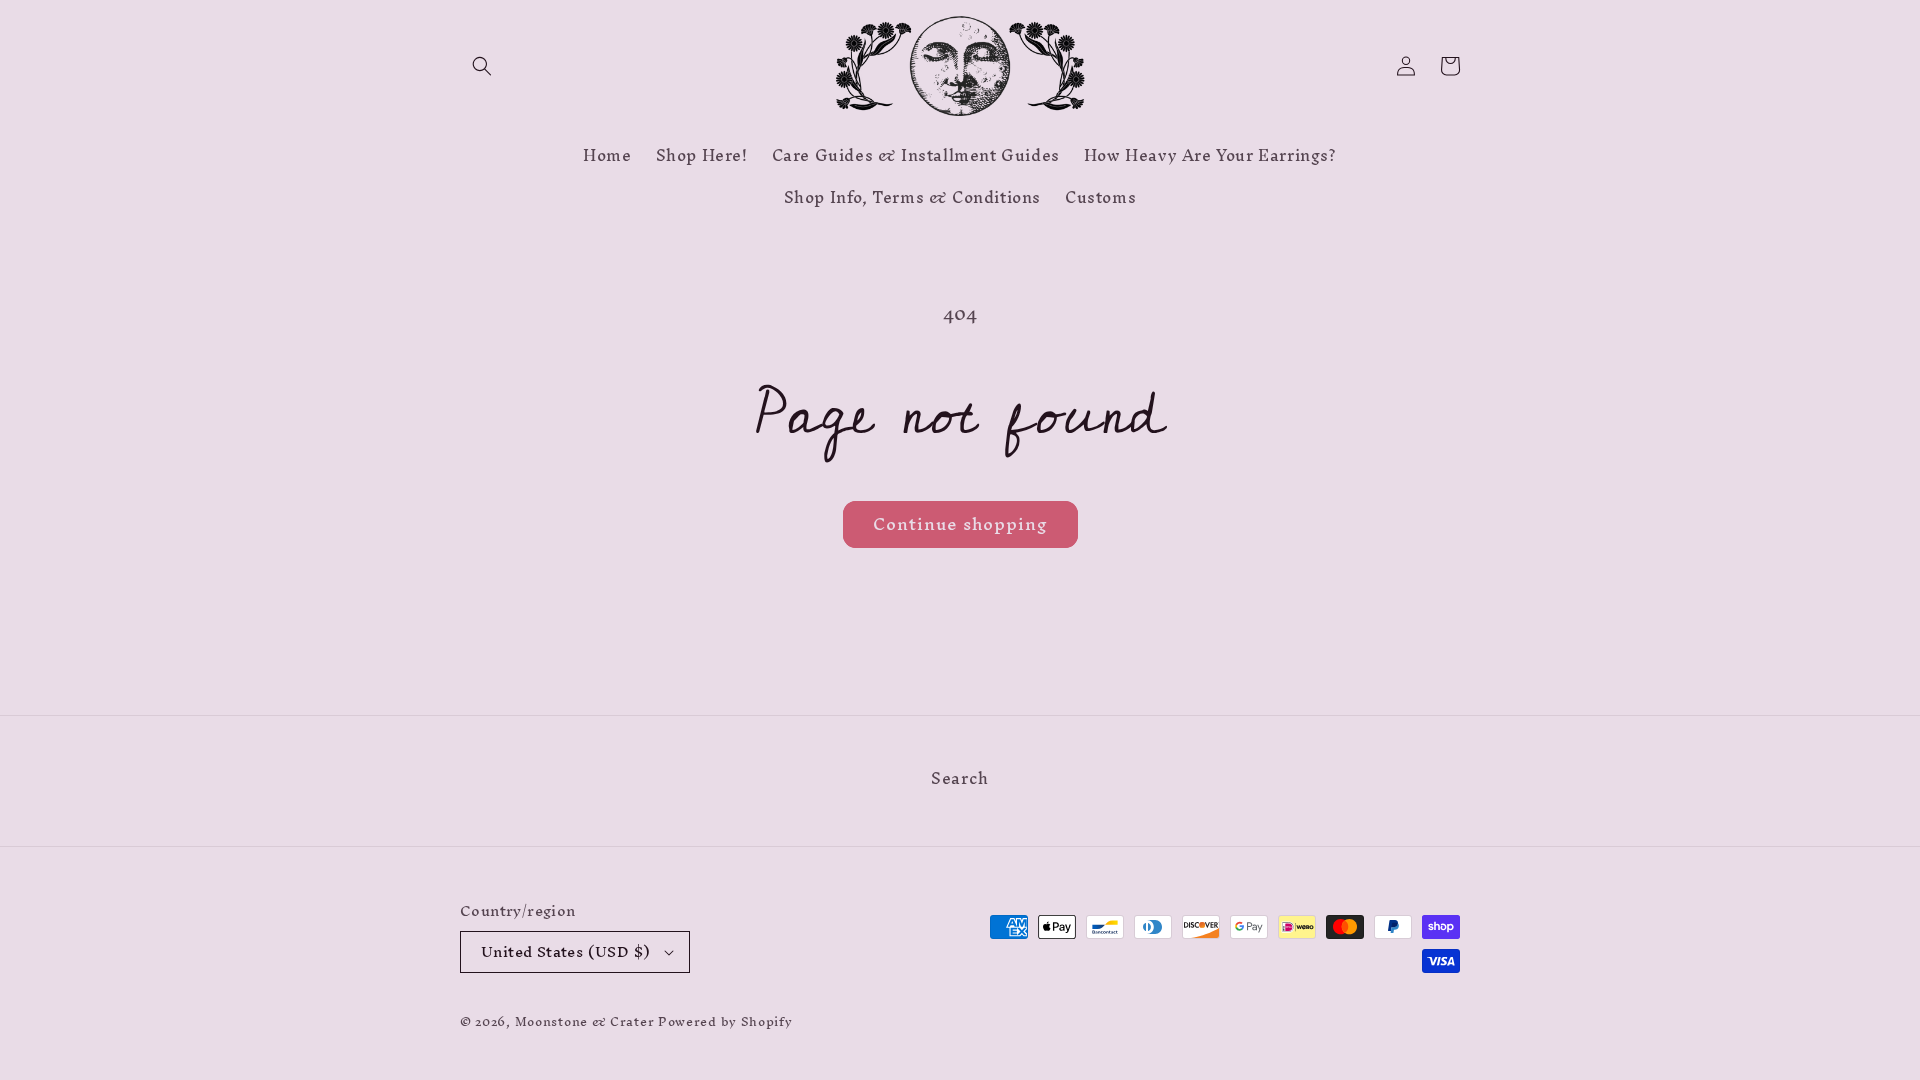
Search (960, 781)
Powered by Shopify (725, 1021)
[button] (482, 66)
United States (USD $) (565, 951)
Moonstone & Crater (585, 1021)
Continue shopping (960, 523)
